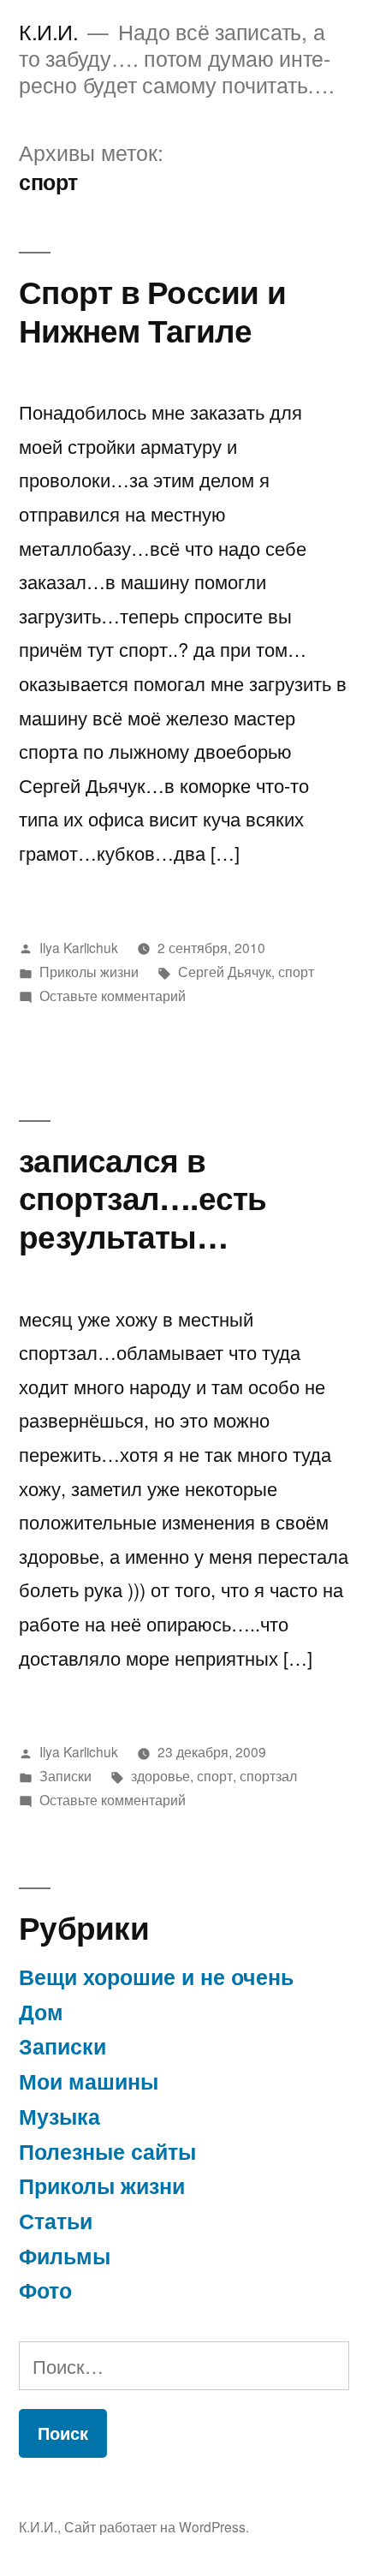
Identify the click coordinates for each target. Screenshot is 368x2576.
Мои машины (89, 2081)
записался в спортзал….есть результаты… (143, 1197)
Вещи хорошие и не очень (156, 1977)
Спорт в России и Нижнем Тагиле (152, 310)
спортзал (268, 1775)
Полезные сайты (107, 2151)
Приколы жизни (89, 971)
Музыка (59, 2116)
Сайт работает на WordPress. (157, 2526)
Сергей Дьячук (225, 971)
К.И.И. (48, 31)
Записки (65, 1775)
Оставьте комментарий (113, 995)
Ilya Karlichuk (79, 947)
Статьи (56, 2221)
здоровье (160, 1775)
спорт (296, 971)
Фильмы (65, 2256)
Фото (45, 2290)
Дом (41, 2012)
